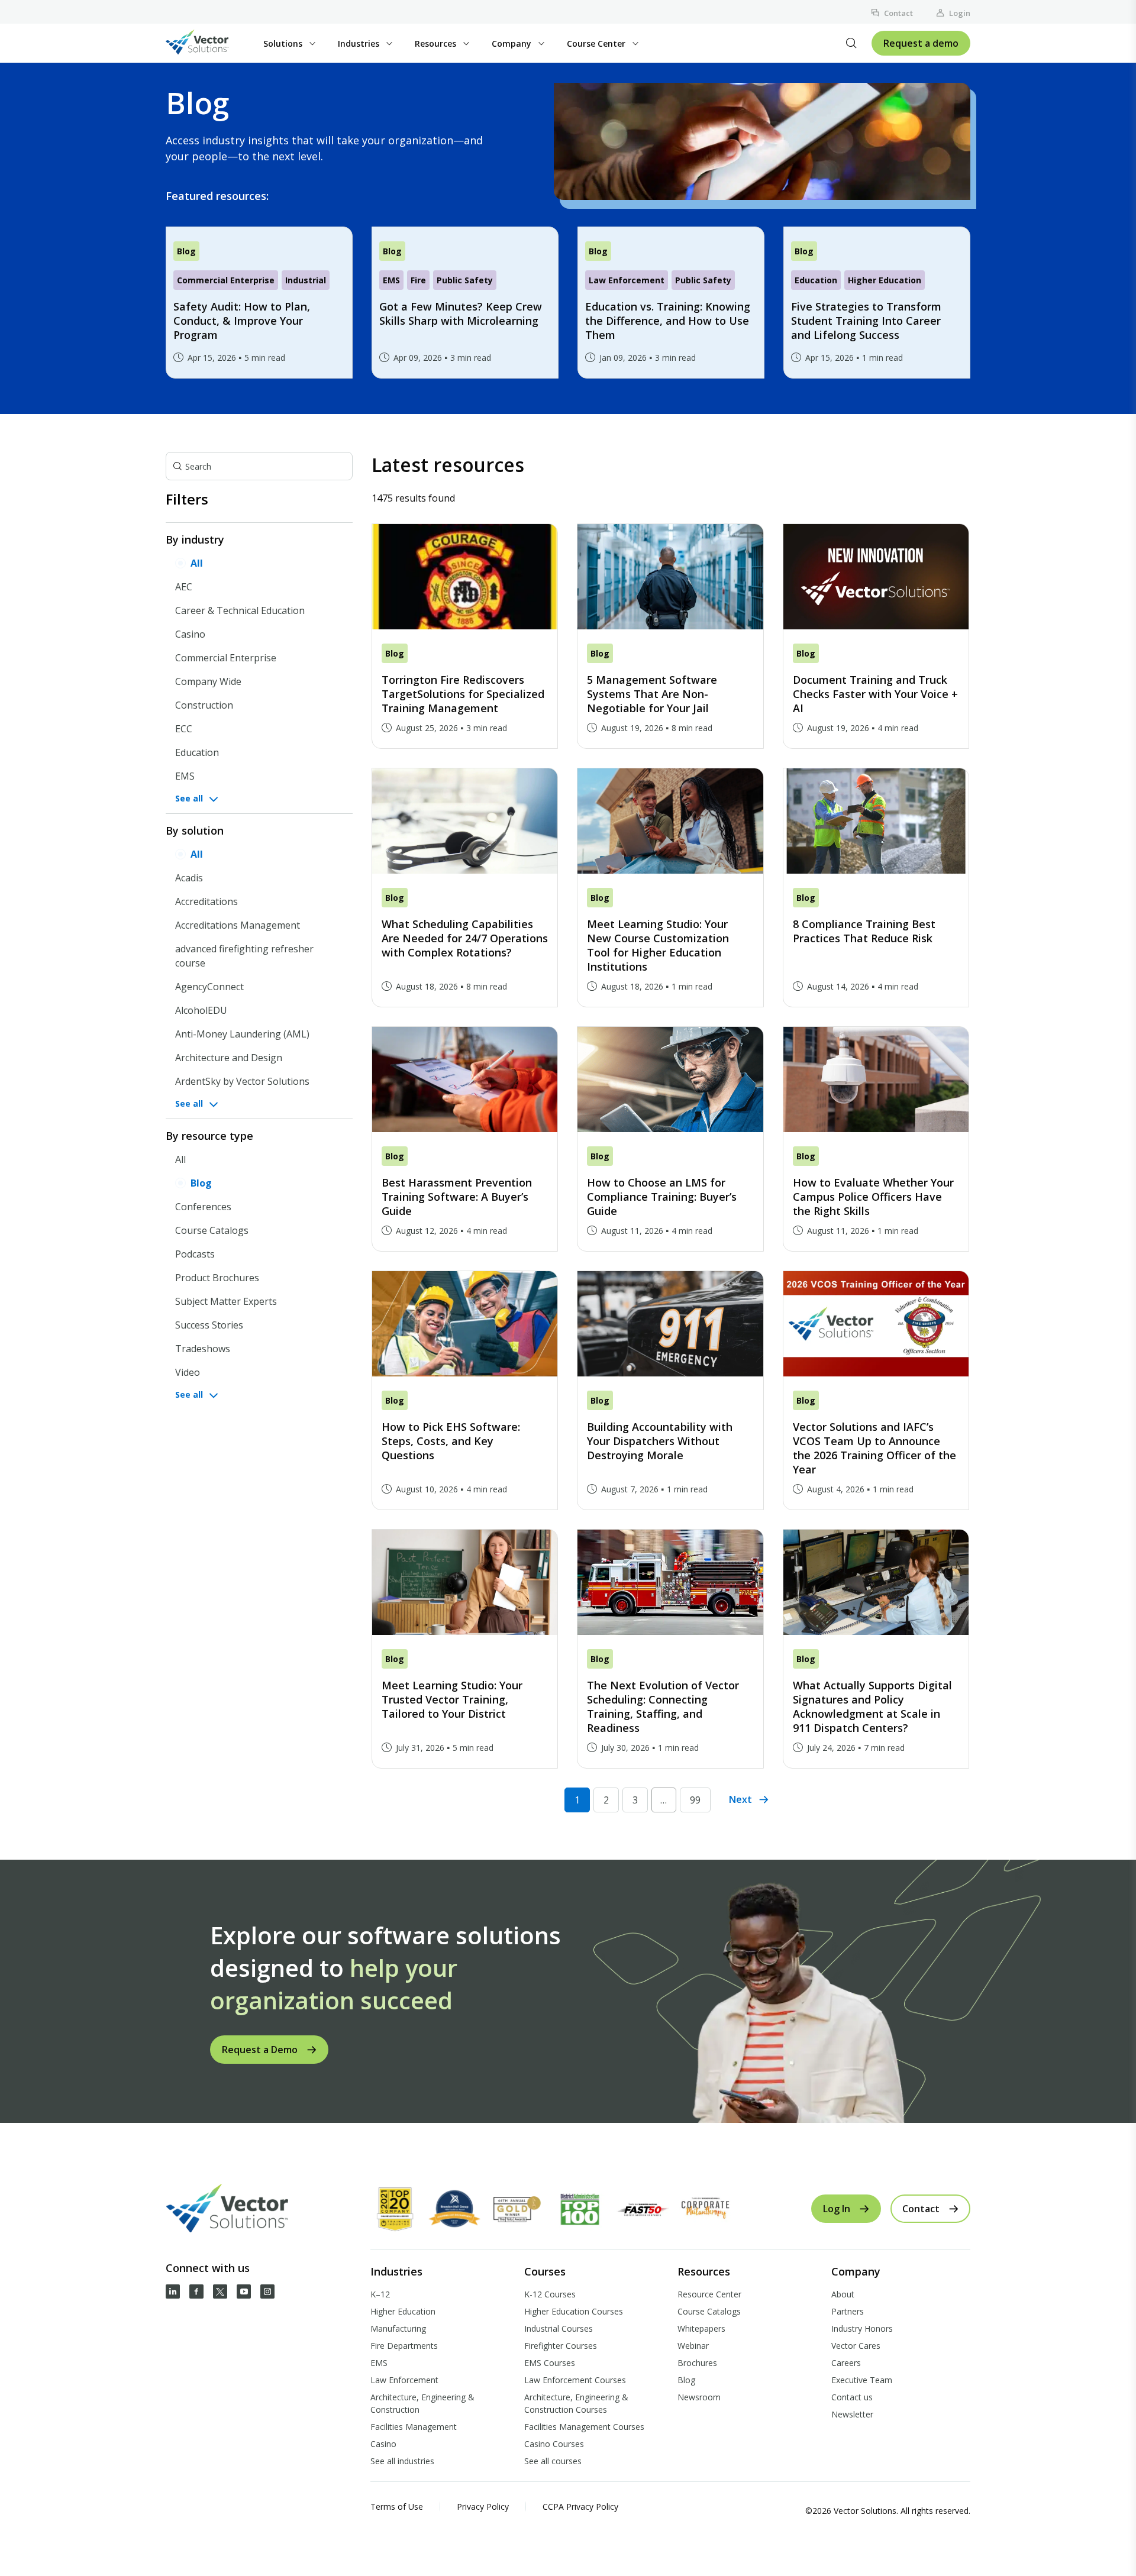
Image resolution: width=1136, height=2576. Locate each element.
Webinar (693, 2346)
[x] (220, 2291)
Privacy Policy (483, 2506)
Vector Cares (856, 2346)
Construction (204, 705)
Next (740, 1799)
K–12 (380, 2294)
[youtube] (244, 2291)
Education (197, 752)
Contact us (852, 2397)
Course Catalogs (212, 1230)
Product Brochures (217, 1278)
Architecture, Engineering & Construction (422, 2403)
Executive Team (862, 2380)
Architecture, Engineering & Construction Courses (576, 2403)
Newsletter (852, 2414)
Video (188, 1372)
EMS (185, 776)
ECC (184, 729)
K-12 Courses (550, 2294)
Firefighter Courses (561, 2346)
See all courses (553, 2461)
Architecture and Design (229, 1058)
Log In (837, 2209)
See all (189, 798)
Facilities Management (414, 2427)
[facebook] (196, 2291)
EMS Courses (550, 2363)
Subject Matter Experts (226, 1301)
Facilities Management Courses (584, 2427)
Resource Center (709, 2294)
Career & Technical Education (240, 610)
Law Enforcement (404, 2380)
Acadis (189, 878)
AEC (184, 587)
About (843, 2294)
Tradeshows (203, 1349)
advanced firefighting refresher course (244, 956)
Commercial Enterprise (226, 658)
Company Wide (208, 681)
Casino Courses (554, 2444)
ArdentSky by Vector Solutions (242, 1081)
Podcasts (195, 1254)
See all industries (402, 2461)
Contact (898, 13)
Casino (190, 634)
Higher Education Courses (574, 2311)
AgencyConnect (209, 987)
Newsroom (699, 2397)
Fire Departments (404, 2346)
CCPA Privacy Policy (580, 2506)
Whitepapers (701, 2328)
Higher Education (403, 2311)
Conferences (203, 1207)
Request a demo (921, 43)
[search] (851, 43)
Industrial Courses (559, 2328)
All (197, 563)
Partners (848, 2311)
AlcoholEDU (201, 1010)
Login (960, 13)
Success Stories (209, 1325)
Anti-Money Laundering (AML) (242, 1034)
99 (695, 1800)
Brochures (697, 2363)
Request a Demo (260, 2050)
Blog (201, 1183)
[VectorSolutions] (209, 43)
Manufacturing (398, 2328)
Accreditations (206, 901)
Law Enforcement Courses (575, 2380)
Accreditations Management (238, 925)
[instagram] (267, 2291)
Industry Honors (862, 2328)
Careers (846, 2363)
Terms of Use (397, 2506)
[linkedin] (173, 2291)
